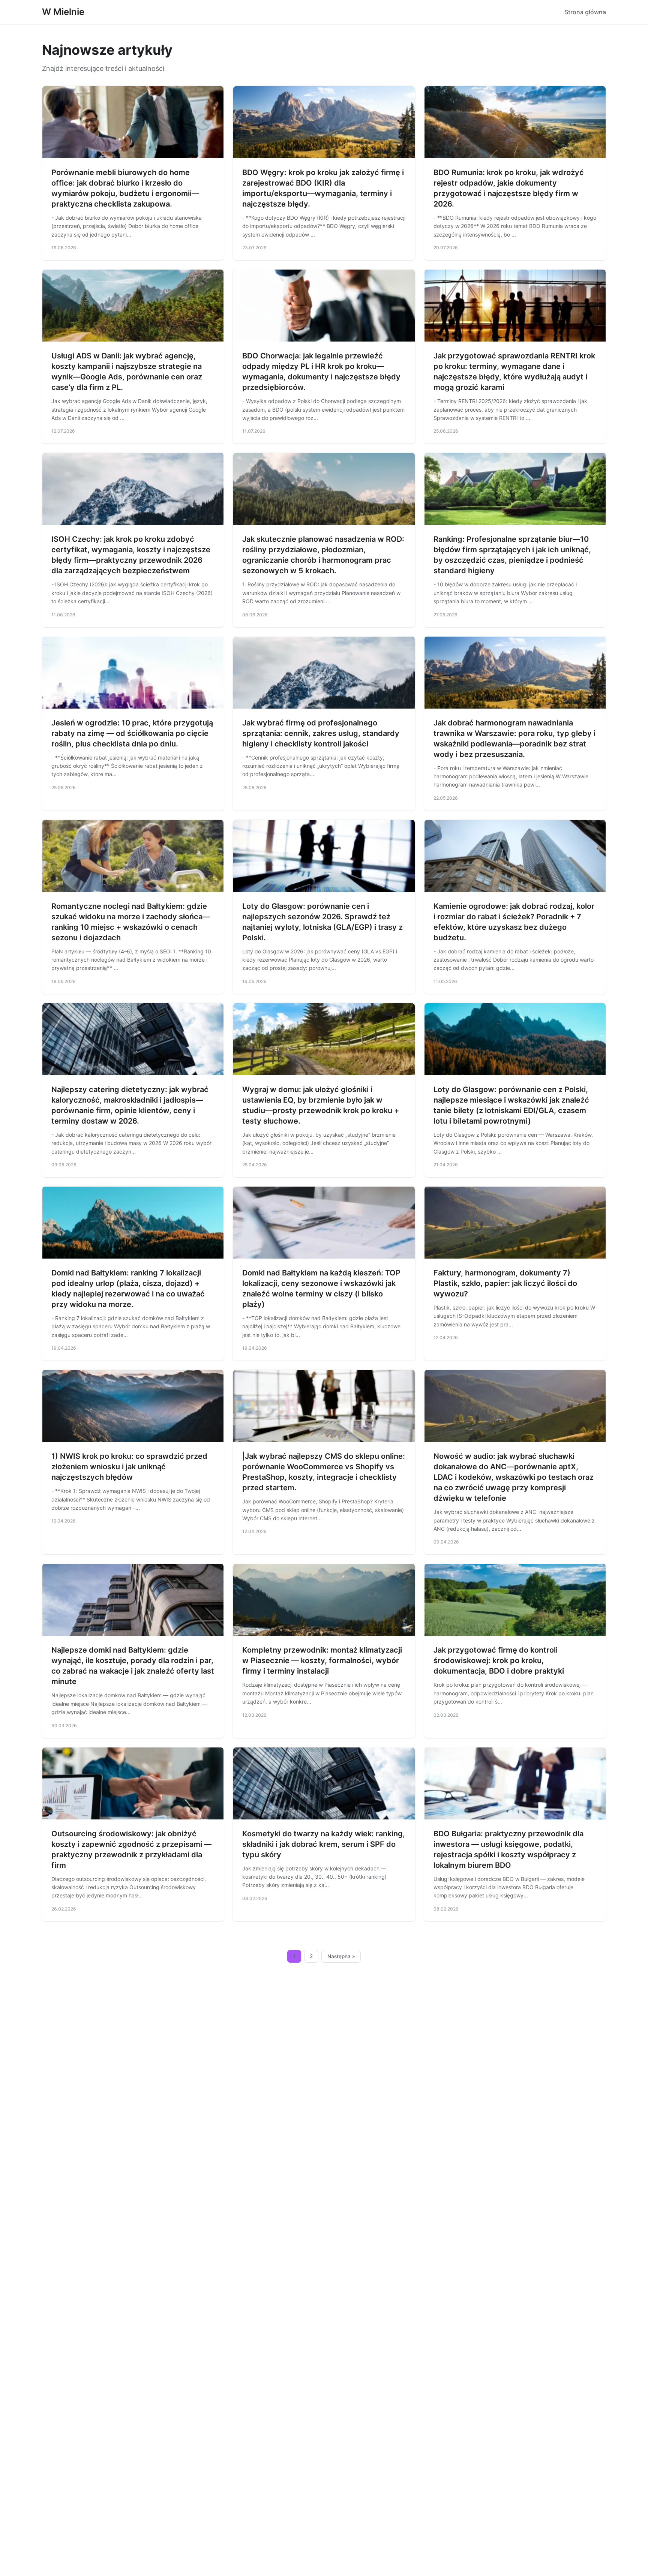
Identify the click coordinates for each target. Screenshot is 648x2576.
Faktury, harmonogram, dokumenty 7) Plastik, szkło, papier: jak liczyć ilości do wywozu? (505, 1283)
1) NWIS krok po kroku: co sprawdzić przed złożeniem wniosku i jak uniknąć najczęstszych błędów (129, 1467)
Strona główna (585, 12)
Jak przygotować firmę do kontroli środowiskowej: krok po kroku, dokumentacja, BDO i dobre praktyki (499, 1660)
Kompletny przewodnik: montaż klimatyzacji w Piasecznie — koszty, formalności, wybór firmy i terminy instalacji (322, 1660)
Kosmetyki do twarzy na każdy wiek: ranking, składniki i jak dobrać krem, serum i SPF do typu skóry (324, 1844)
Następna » (341, 1956)
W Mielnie (63, 12)
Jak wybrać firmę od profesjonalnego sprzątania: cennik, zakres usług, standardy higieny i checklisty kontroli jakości (321, 733)
